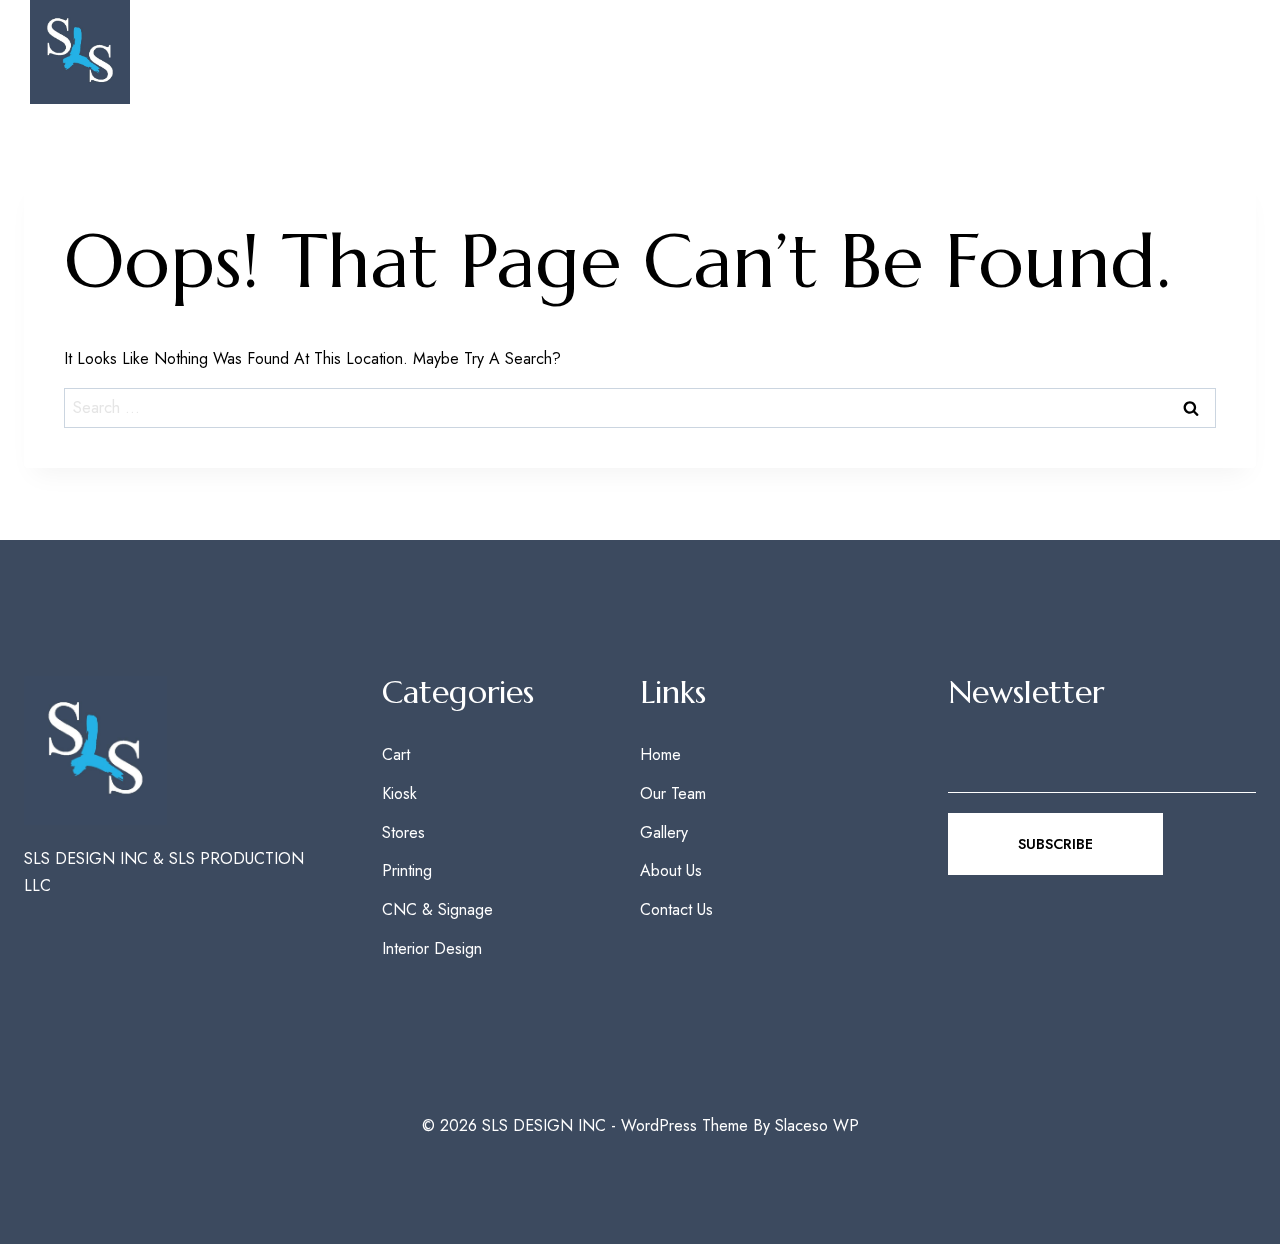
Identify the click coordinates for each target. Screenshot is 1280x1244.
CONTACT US (1188, 52)
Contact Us (676, 909)
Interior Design (432, 948)
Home (660, 754)
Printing (407, 870)
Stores (403, 832)
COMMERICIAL (939, 52)
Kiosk (399, 793)
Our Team (725, 52)
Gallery (825, 52)
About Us (671, 870)
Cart (396, 754)
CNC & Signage (437, 909)
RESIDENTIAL (1065, 52)
